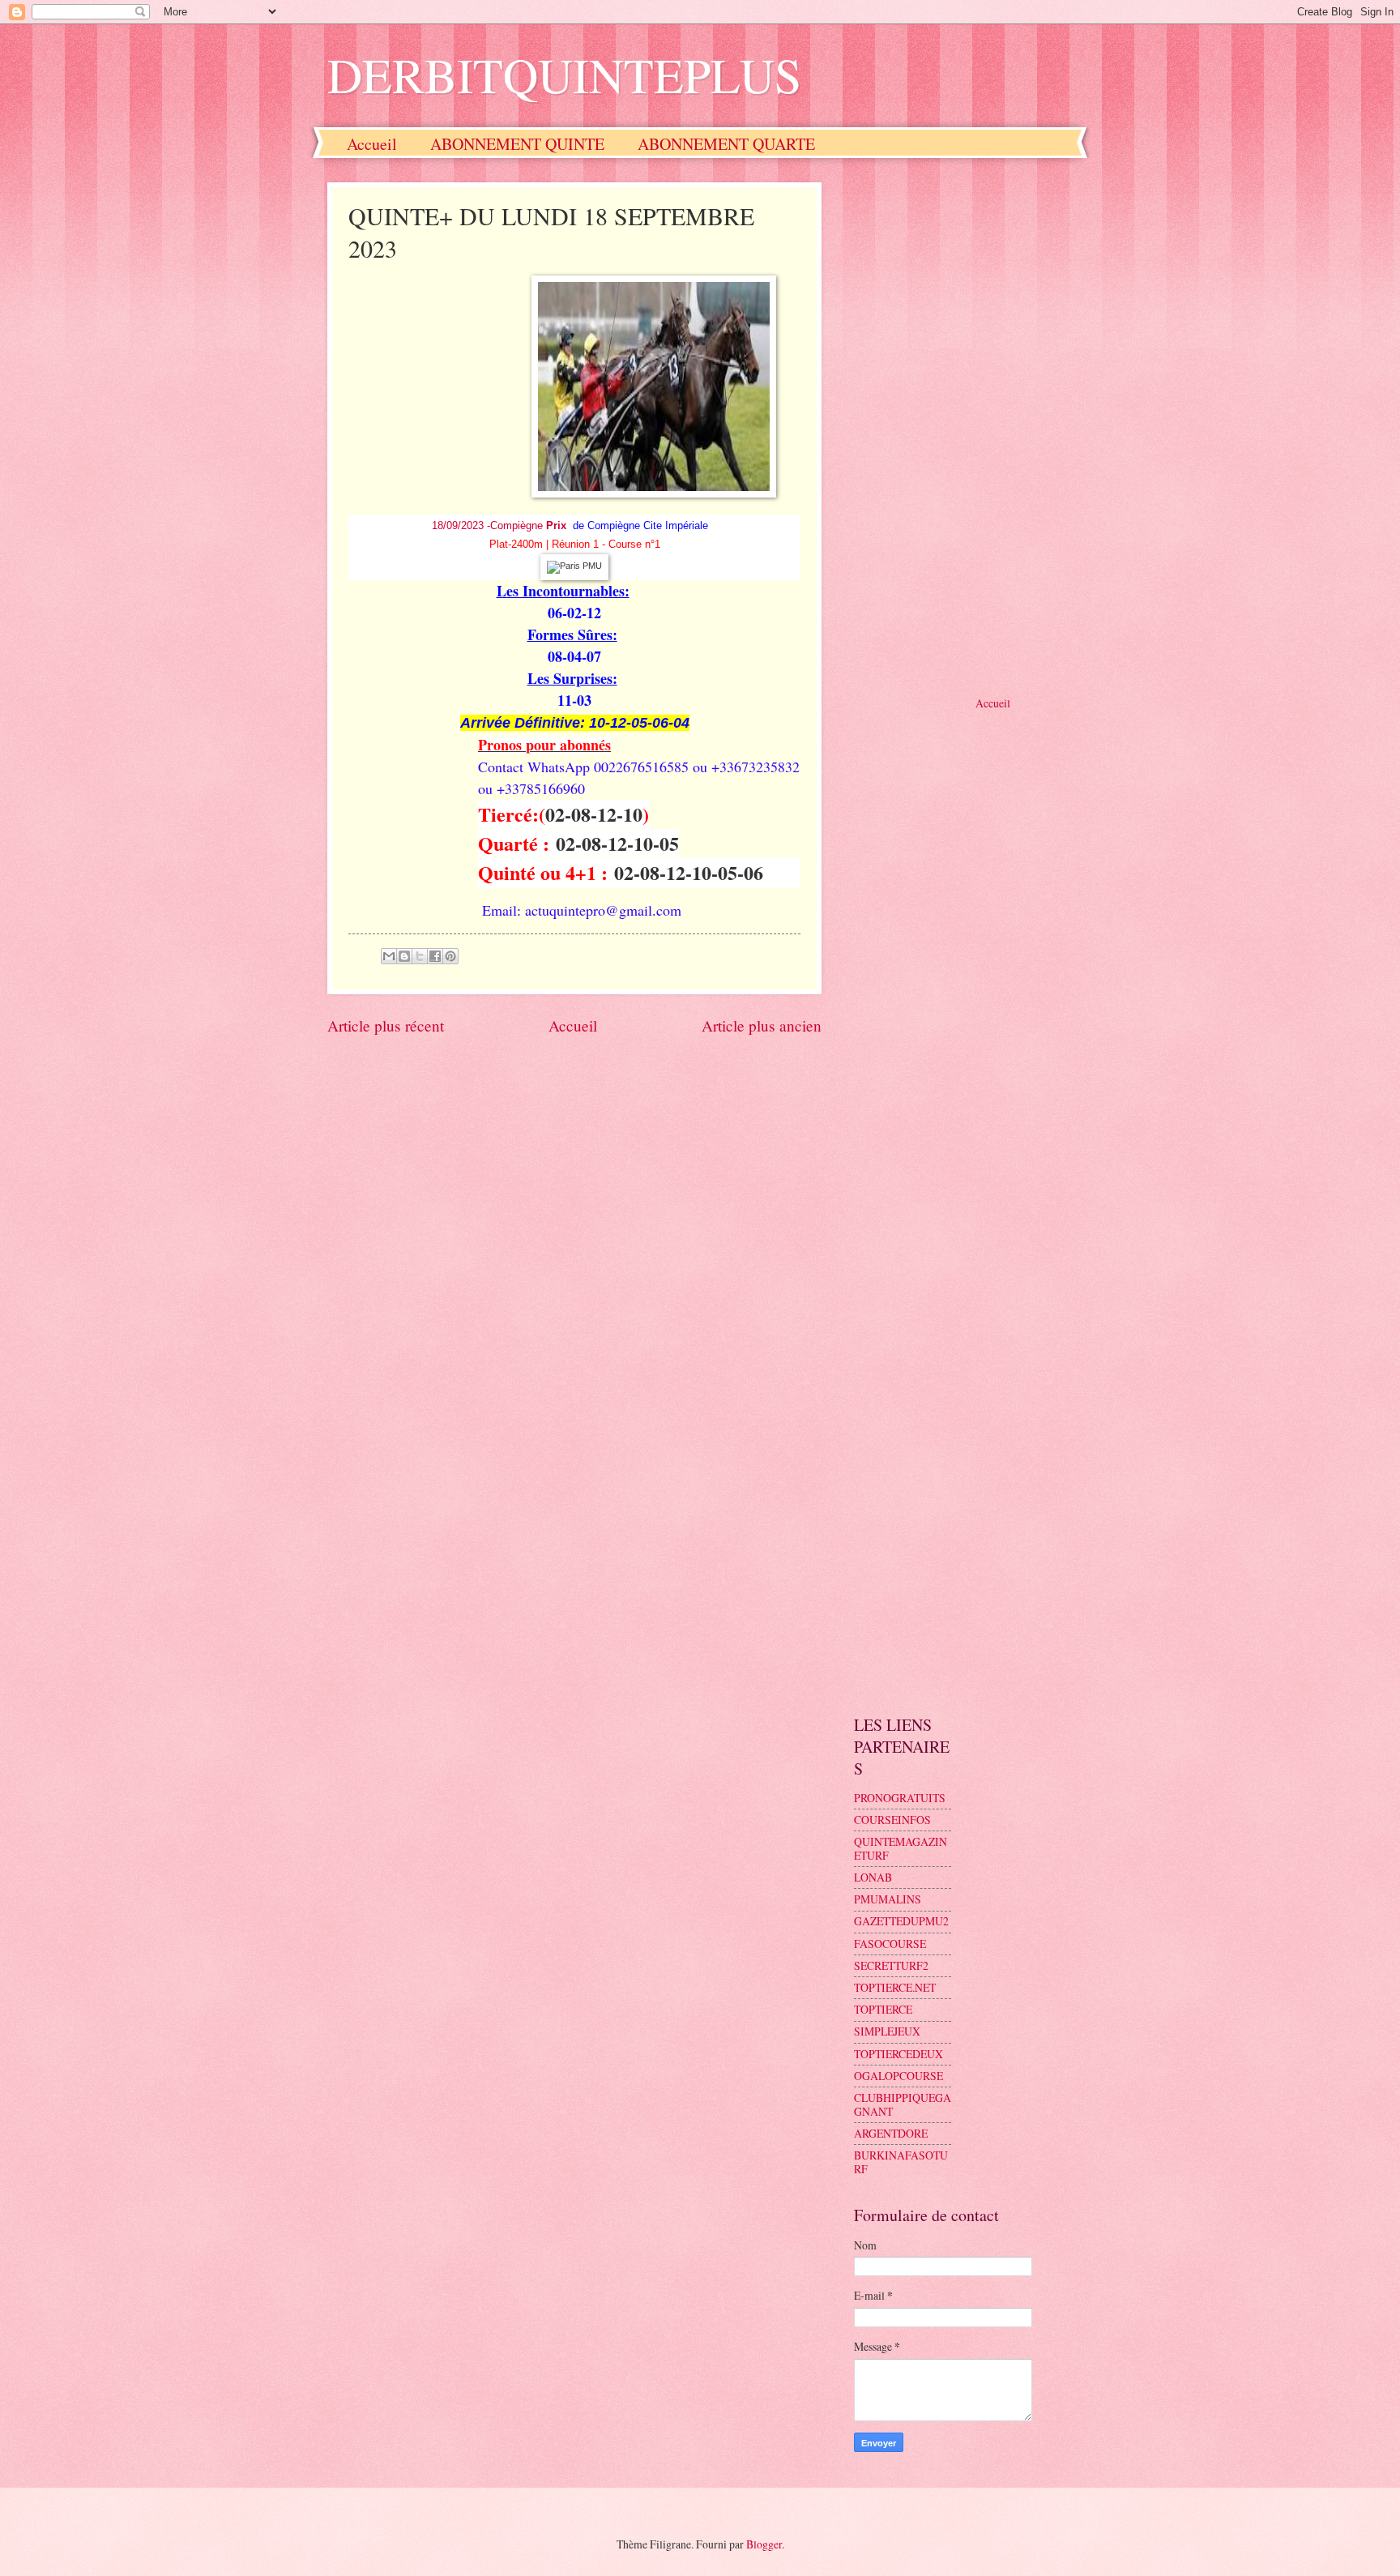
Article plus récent (386, 1025)
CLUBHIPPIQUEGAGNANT (903, 2104)
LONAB (873, 1877)
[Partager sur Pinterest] (450, 956)
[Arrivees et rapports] (574, 566)
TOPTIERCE (883, 2009)
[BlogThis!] (404, 956)
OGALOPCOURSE (898, 2076)
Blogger (764, 2544)
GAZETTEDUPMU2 (901, 1921)
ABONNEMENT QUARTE (726, 144)
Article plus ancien (762, 1025)
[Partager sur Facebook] (435, 956)
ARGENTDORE (891, 2133)
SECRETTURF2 (891, 1965)
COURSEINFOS (892, 1820)
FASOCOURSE (890, 1944)
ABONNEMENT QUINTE (517, 144)
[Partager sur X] (420, 956)
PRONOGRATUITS (900, 1798)
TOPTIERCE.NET (895, 1987)
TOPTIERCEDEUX (898, 2054)
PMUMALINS (888, 1899)
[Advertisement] (963, 425)
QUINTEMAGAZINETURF (901, 1848)
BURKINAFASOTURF (901, 2162)
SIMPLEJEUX (887, 2031)
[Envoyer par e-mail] (389, 956)
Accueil (372, 144)
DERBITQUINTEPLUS (564, 75)
